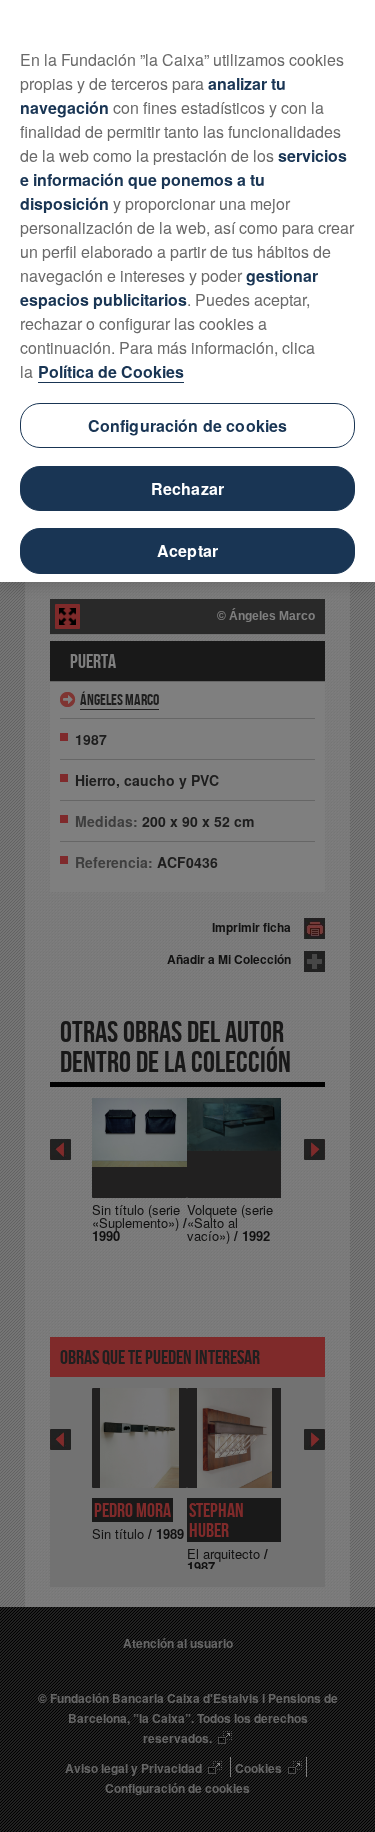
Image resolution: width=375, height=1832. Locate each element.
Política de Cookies (111, 371)
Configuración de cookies (188, 425)
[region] (187, 291)
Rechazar (187, 488)
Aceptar (187, 550)
